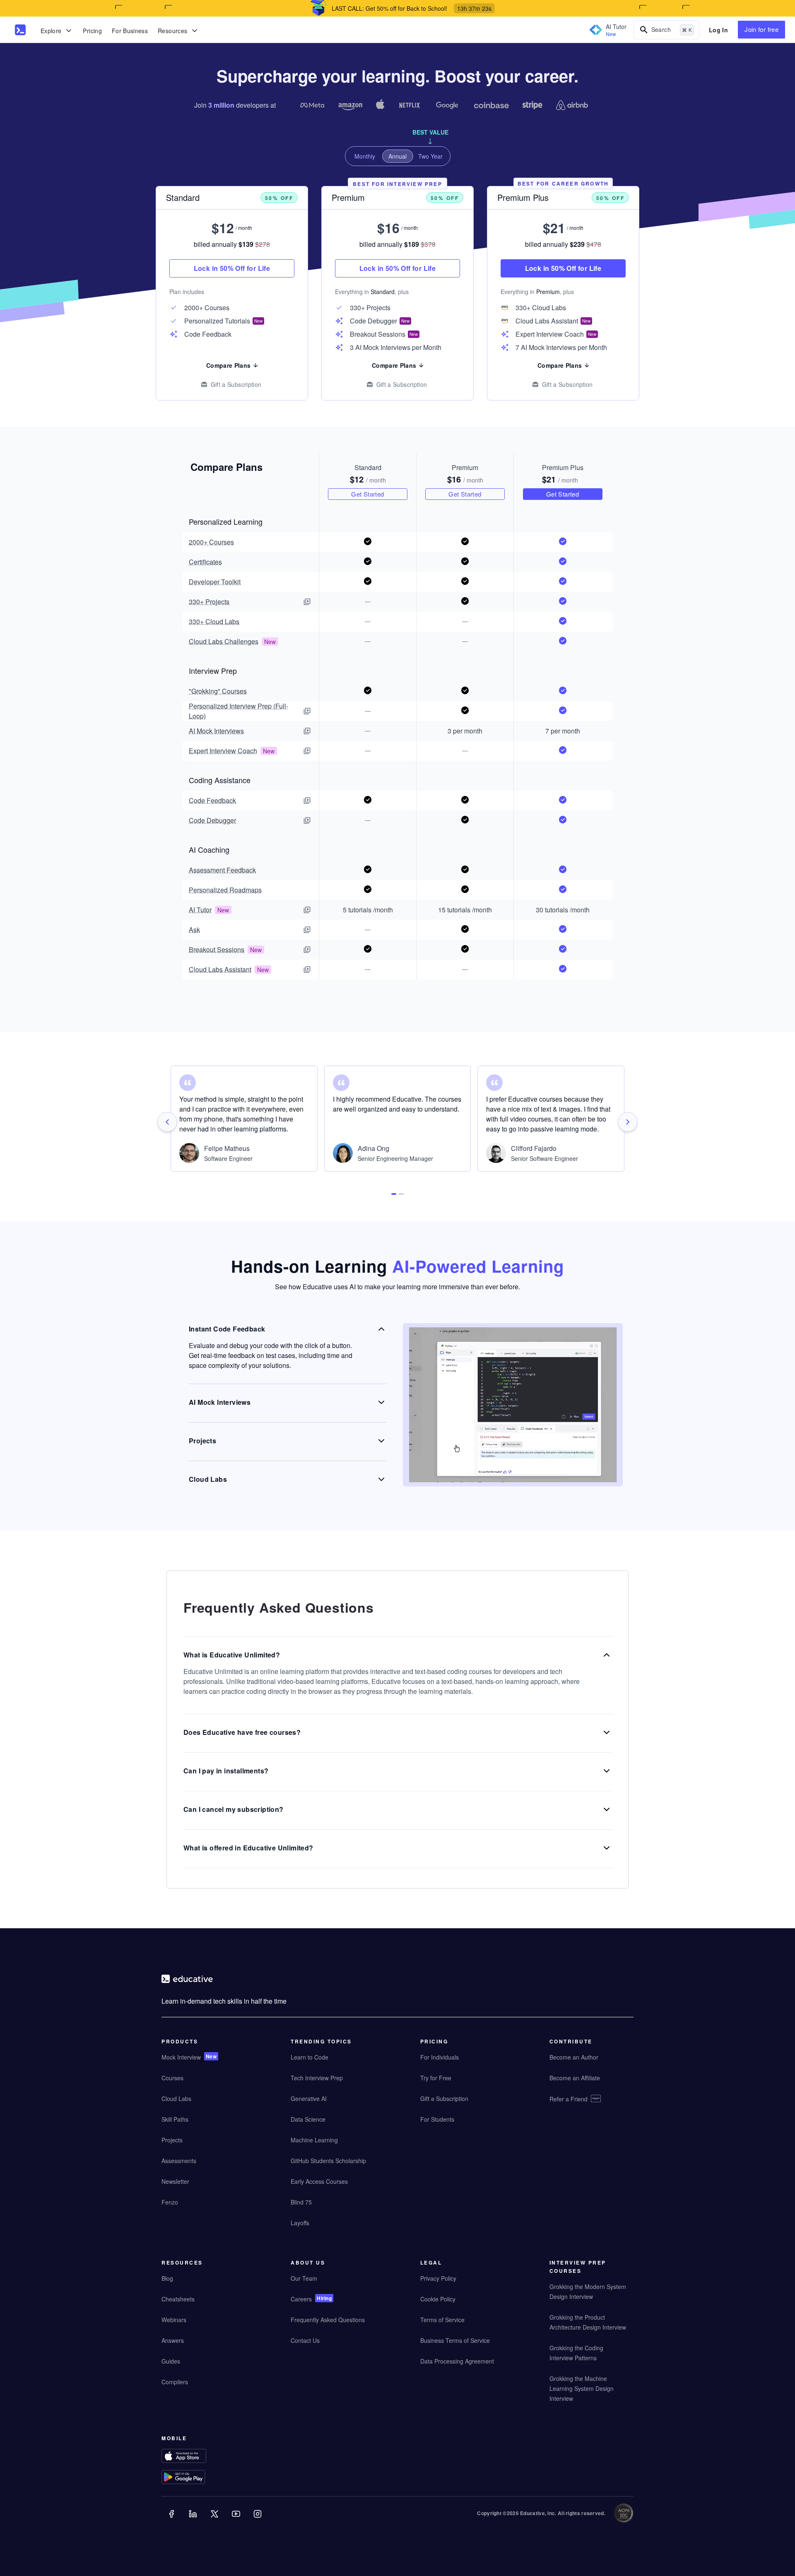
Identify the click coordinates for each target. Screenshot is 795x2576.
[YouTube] (237, 2520)
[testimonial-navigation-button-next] (628, 1122)
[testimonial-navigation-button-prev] (167, 1122)
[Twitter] (215, 2520)
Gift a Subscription (236, 384)
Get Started (367, 493)
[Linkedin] (194, 2520)
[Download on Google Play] (200, 2478)
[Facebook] (172, 2520)
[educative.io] (20, 30)
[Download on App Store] (200, 2457)
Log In (718, 30)
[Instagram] (258, 2520)
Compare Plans (229, 365)
